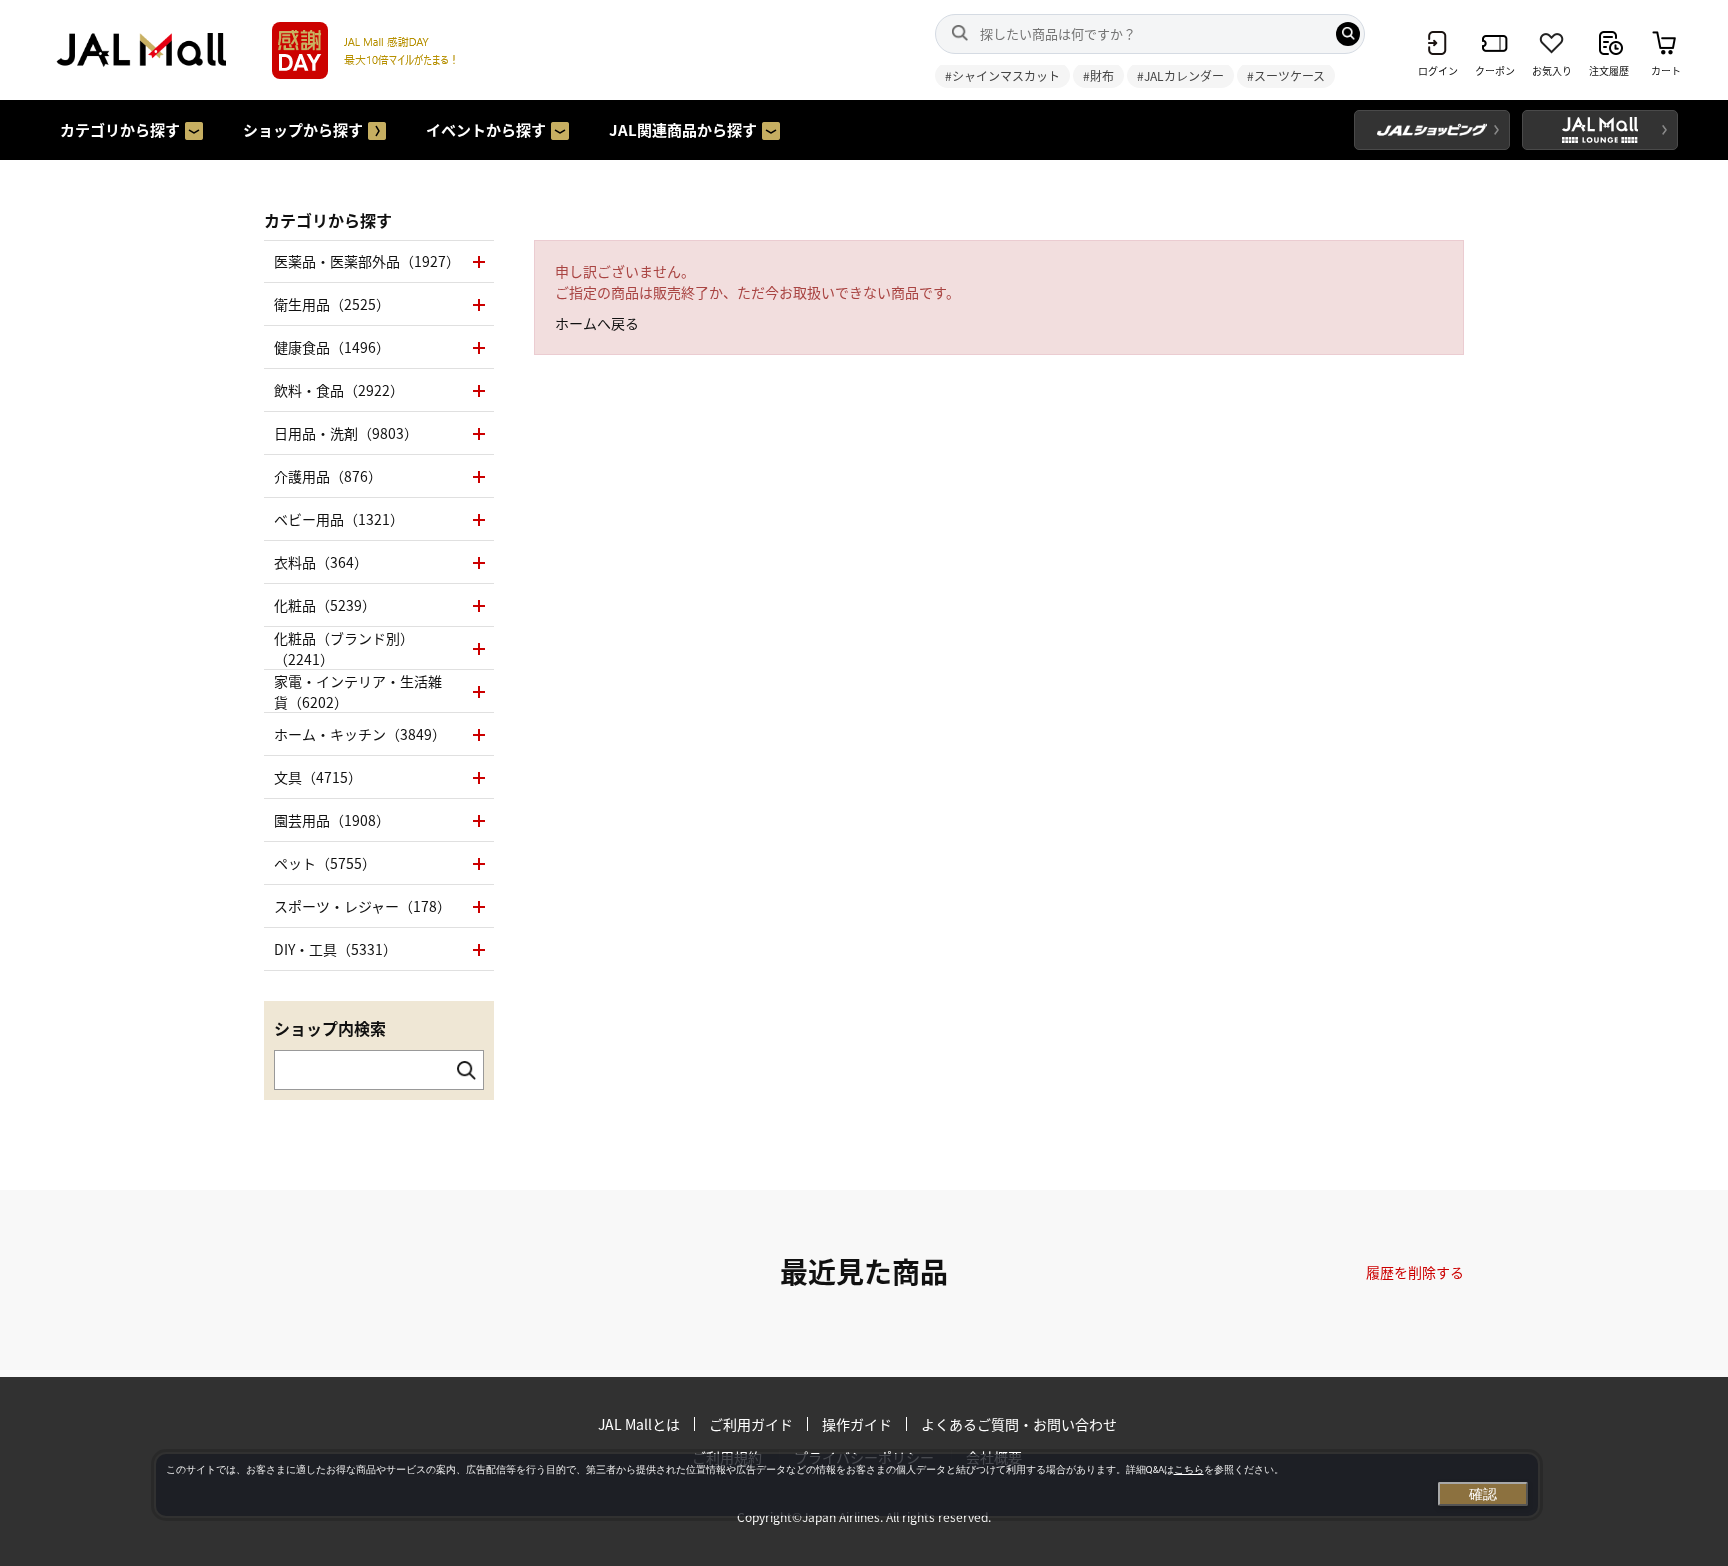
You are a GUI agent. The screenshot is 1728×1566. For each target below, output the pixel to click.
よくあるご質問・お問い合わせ (1019, 1424)
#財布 (1098, 75)
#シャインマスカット (1002, 75)
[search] (1348, 34)
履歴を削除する (1415, 1272)
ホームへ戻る (597, 323)
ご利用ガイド (751, 1424)
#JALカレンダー (1180, 75)
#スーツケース (1286, 75)
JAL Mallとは (639, 1424)
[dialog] (847, 1485)
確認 (1483, 1494)
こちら (1189, 1469)
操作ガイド (857, 1424)
